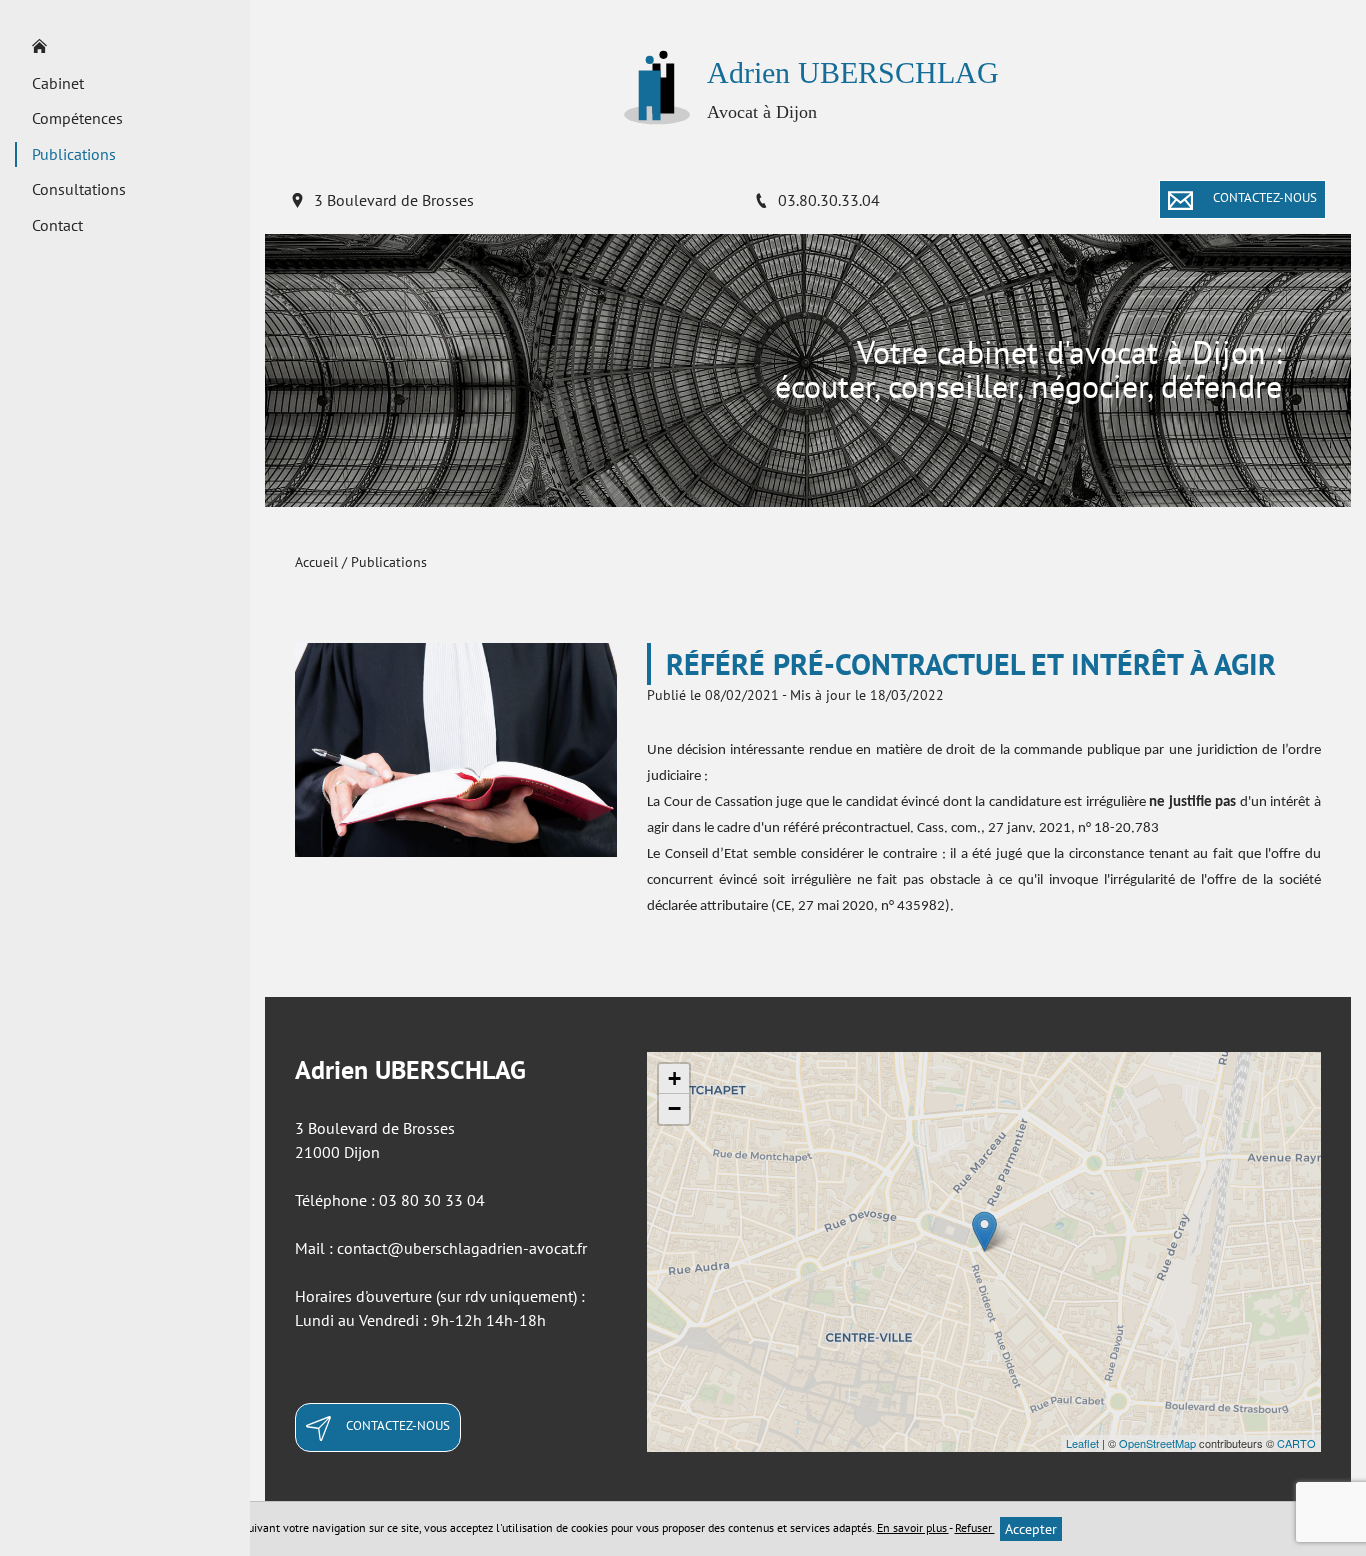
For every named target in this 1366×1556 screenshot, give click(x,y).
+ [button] (674, 1078)
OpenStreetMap (1157, 1443)
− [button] (674, 1108)
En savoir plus (913, 1527)
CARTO (1296, 1443)
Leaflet (1082, 1443)
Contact (57, 225)
